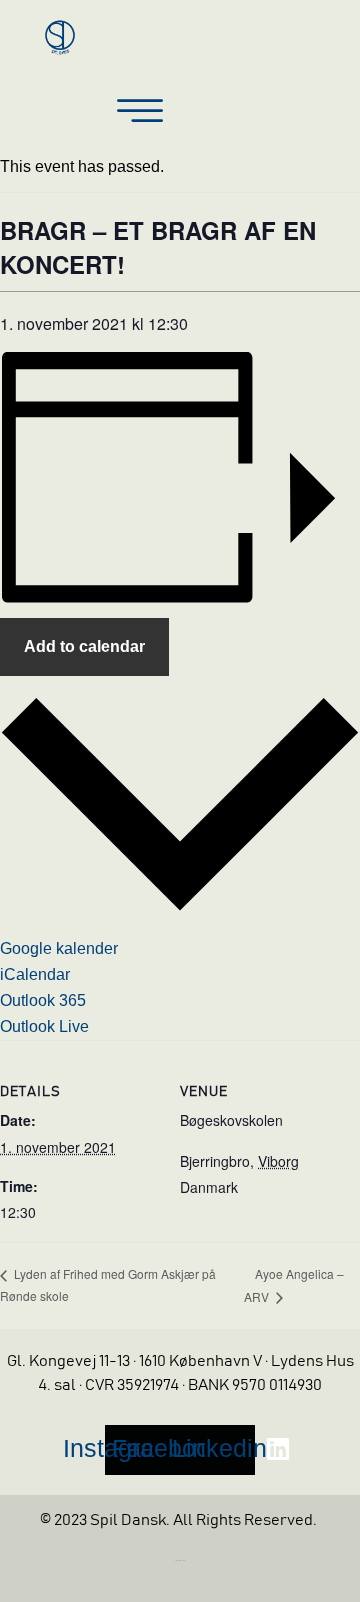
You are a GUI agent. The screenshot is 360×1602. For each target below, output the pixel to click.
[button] (140, 113)
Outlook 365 (43, 1000)
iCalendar (35, 974)
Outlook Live (44, 1026)
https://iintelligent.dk (180, 1560)
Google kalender (59, 948)
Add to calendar (84, 646)
